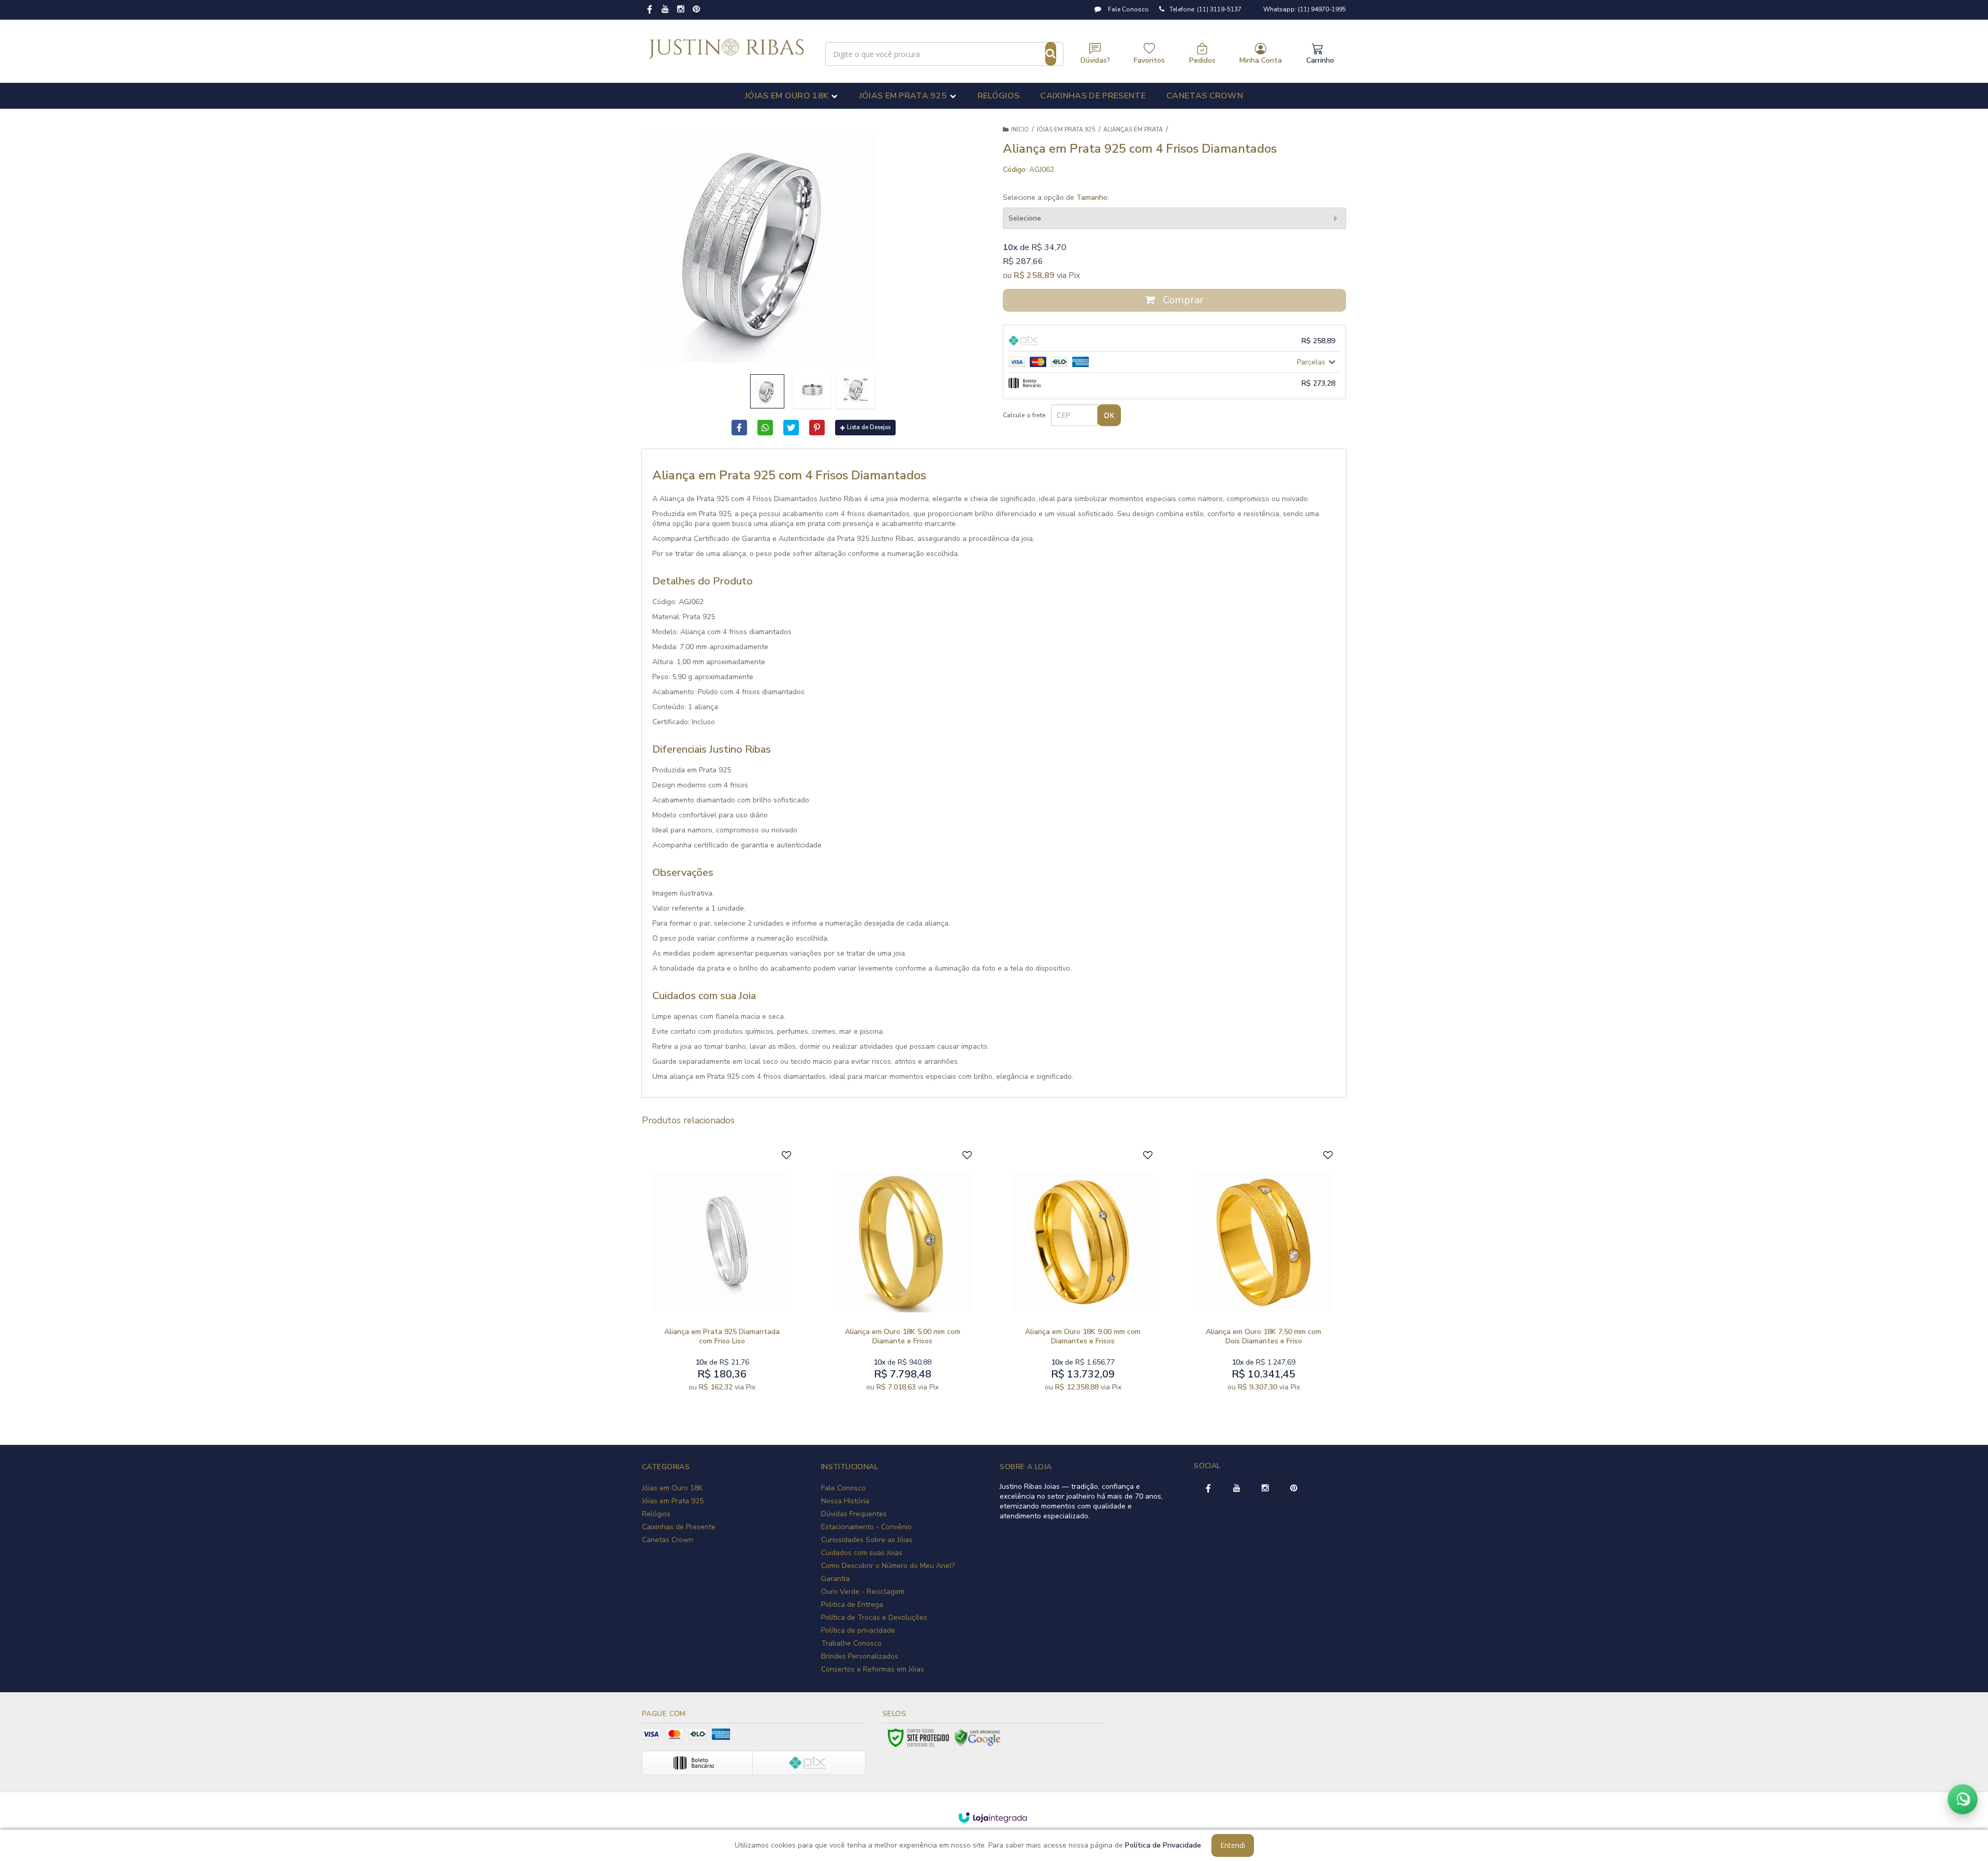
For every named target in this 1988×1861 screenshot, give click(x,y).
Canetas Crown (668, 1540)
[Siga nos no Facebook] (650, 10)
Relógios (656, 1514)
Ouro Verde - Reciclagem (863, 1592)
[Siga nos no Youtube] (665, 10)
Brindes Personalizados (860, 1656)
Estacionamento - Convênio (866, 1527)
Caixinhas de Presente (679, 1527)
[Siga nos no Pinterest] (696, 10)
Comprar (1182, 300)
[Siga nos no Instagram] (681, 10)
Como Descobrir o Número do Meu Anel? (888, 1566)
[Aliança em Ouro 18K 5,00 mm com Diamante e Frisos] (902, 1273)
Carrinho (1320, 60)
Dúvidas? (1095, 60)
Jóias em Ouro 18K (672, 1488)
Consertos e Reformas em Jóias (873, 1669)
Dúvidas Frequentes (854, 1514)
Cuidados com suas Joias (862, 1553)
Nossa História (845, 1501)
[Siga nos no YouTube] (1237, 1489)
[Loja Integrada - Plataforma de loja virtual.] (993, 1818)
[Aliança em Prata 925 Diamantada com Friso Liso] (722, 1273)
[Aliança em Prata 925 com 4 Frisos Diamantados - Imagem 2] (812, 390)
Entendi (1233, 1845)
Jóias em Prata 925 (1066, 130)
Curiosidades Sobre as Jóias (867, 1540)
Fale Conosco (1128, 9)
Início (1020, 130)
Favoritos (1149, 60)
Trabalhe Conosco (851, 1643)
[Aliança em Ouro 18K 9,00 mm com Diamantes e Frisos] (1083, 1273)
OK (1109, 415)
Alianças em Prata (1133, 130)
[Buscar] (1051, 54)
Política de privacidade (858, 1630)
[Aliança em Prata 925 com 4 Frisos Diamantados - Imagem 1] (767, 391)
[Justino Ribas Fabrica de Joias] (727, 49)
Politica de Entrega (852, 1604)
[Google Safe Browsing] (977, 1738)
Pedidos (1202, 60)
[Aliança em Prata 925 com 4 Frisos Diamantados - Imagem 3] (856, 390)
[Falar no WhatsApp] (1963, 1799)
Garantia (835, 1579)
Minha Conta (1261, 60)
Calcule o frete (1024, 415)
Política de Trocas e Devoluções (874, 1617)
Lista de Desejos (869, 427)
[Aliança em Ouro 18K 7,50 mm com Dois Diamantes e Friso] (1263, 1273)
